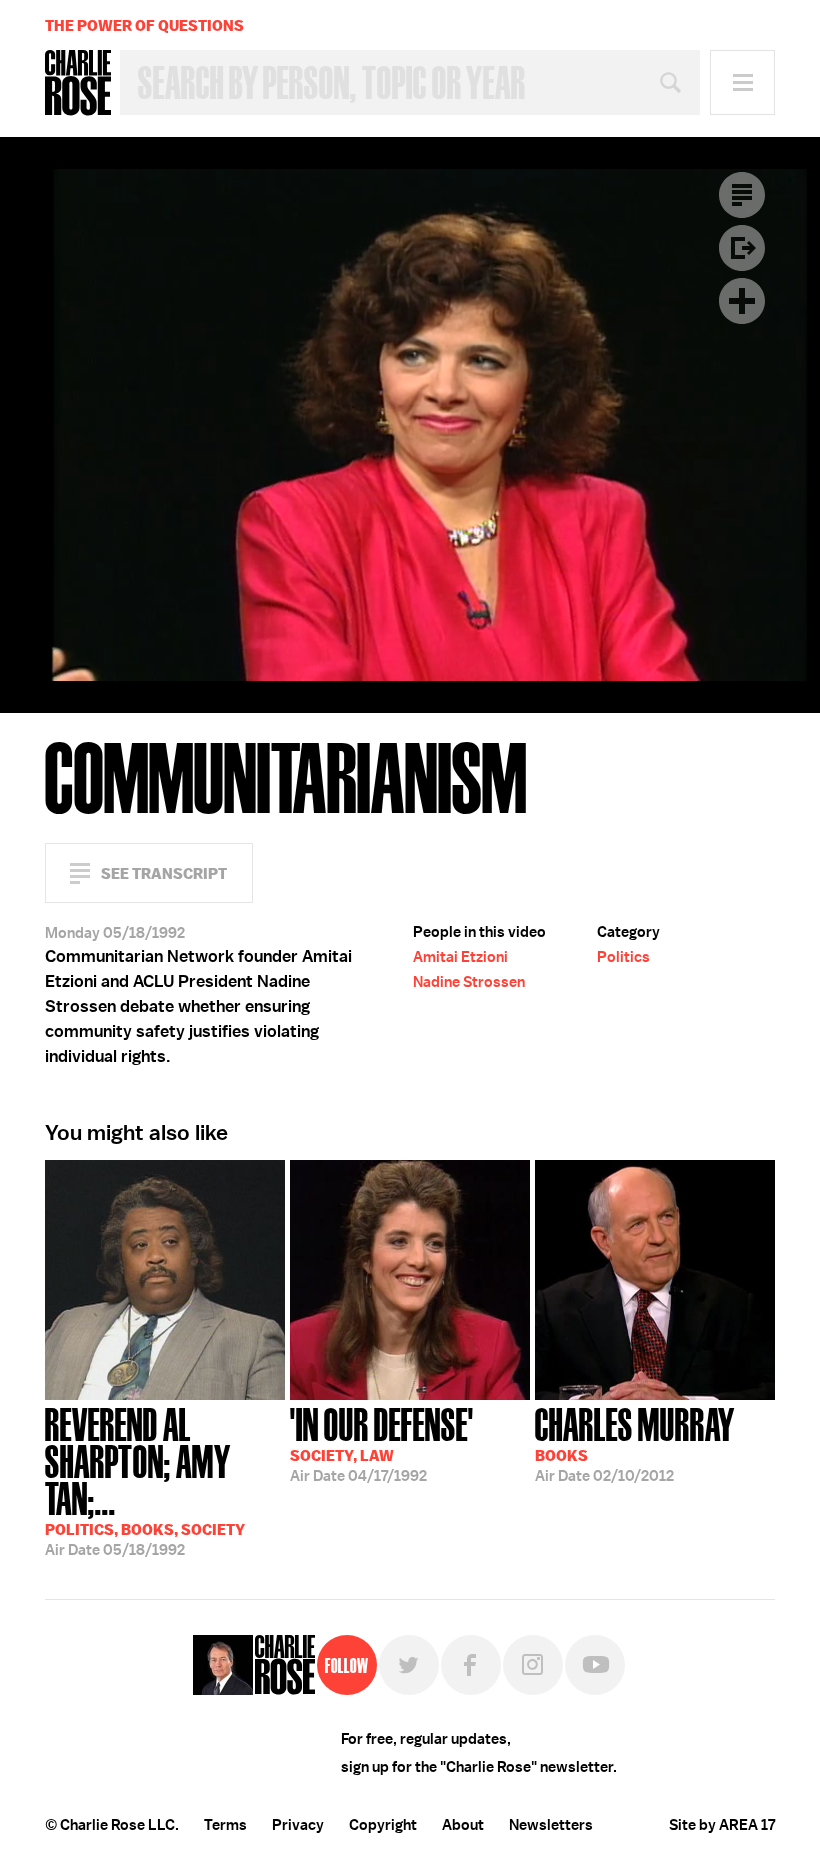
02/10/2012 (635, 1443)
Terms (225, 1825)
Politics (623, 957)
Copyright (383, 1825)
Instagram (533, 1665)
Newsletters (551, 1825)
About (463, 1825)
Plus (742, 301)
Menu (742, 82)
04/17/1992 (382, 1443)
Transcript (742, 195)
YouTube (595, 1665)
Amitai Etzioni (460, 957)
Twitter (409, 1665)
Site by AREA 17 (722, 1825)
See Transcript (164, 873)
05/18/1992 (145, 1480)
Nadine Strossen (469, 982)
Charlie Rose (78, 83)
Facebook (471, 1665)
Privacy (298, 1825)
